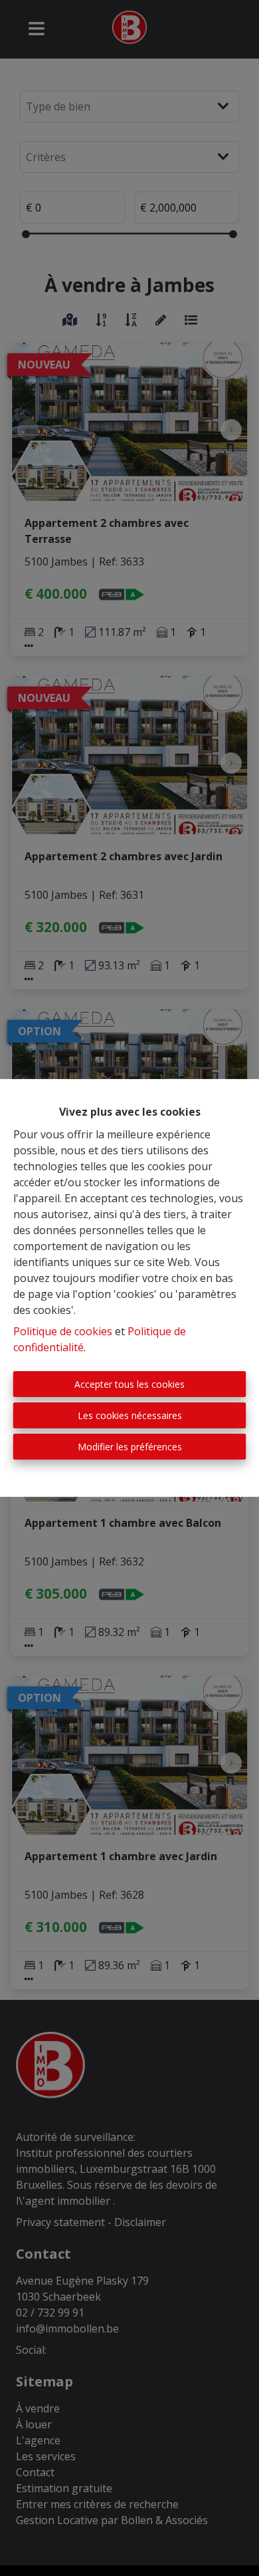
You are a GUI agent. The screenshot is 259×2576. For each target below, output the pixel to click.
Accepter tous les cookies (129, 1384)
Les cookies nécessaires (130, 1415)
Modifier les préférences (130, 1447)
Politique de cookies (63, 1331)
